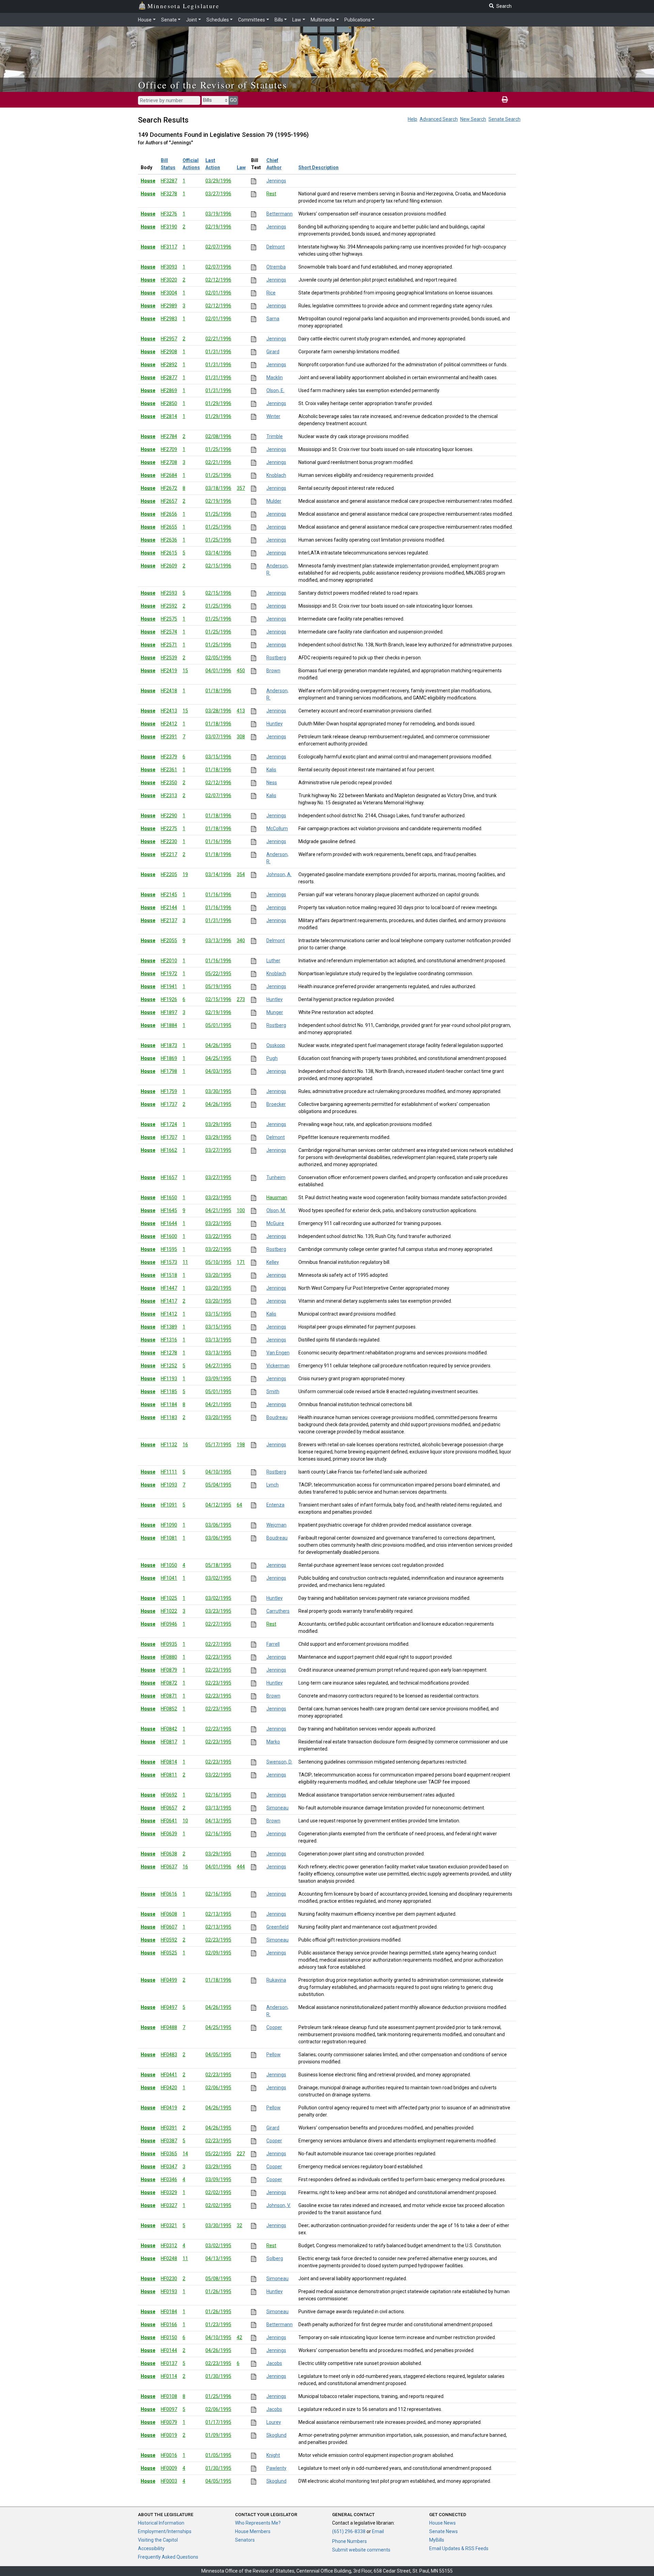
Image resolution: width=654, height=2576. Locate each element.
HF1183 (169, 1417)
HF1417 (169, 1301)
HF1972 (169, 973)
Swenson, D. (279, 1762)
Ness (272, 783)
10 (185, 1821)
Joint (191, 20)
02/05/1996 (218, 658)
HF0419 (169, 2108)
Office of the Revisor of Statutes (213, 85)
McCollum (277, 828)
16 (185, 1445)
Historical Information (161, 2523)
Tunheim (276, 1177)
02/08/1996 (218, 436)
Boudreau (277, 1417)
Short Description (318, 167)
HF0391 (169, 2128)
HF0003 (169, 2481)
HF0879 (169, 1670)
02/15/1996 (218, 566)
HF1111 (169, 1472)
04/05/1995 (218, 2055)
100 (241, 1210)
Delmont (276, 247)
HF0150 (169, 2337)
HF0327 (169, 2205)
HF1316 (169, 1340)
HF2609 (169, 566)
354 (241, 874)
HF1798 (169, 1071)
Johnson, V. (278, 2205)
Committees (252, 20)
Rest (271, 194)
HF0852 (169, 1709)
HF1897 (169, 1012)
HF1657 (169, 1177)
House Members (253, 2531)
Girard (273, 352)
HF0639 (169, 1834)
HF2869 (169, 390)
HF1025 (169, 1598)
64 (239, 1505)
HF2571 (169, 645)
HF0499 (169, 1980)
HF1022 (169, 1611)
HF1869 (169, 1058)
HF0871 (169, 1696)
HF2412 (169, 724)
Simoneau (277, 1808)
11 (185, 1262)
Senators (245, 2540)
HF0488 (169, 2027)
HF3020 (169, 280)
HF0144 (169, 2350)
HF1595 (169, 1249)
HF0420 (169, 2088)
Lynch (272, 1485)
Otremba (276, 267)
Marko (273, 1742)
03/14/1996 (218, 553)
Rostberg (276, 658)
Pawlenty (276, 2468)
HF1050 (169, 1565)
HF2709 (169, 449)
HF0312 (169, 2245)
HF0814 (169, 1762)
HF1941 (169, 986)
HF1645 (169, 1210)
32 (239, 2225)
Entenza (275, 1505)
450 (241, 671)
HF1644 (169, 1223)
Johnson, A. (279, 874)
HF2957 (169, 339)
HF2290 (169, 816)
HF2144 (169, 907)
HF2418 (169, 691)
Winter (273, 416)
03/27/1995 (218, 1150)
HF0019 (169, 2435)
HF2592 (169, 606)
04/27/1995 (218, 1366)
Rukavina (276, 1980)
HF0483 (169, 2055)
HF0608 (169, 1914)
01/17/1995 (218, 2422)
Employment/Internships (165, 2531)
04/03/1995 (218, 1071)
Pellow (274, 2055)
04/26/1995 (218, 1045)
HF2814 (169, 416)
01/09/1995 (218, 2435)
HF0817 (169, 1742)
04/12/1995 (218, 1505)
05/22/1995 (218, 973)
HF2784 (169, 436)
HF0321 (169, 2225)
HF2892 (169, 365)
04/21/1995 (218, 1210)
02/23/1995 (218, 1657)
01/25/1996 (218, 449)
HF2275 (169, 828)
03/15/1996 (218, 757)
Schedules (218, 20)
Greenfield (277, 1927)
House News (442, 2523)
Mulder (274, 501)
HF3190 (169, 227)
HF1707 (169, 1137)
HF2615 (169, 553)
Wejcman (276, 1525)
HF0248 (169, 2258)
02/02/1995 (218, 2192)
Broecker (276, 1104)
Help (412, 119)
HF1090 (169, 1525)
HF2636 (169, 540)
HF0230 (169, 2279)
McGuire (275, 1223)
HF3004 (169, 293)
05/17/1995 (218, 1445)
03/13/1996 (218, 940)
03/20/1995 (218, 1275)
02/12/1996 (218, 280)
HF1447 (169, 1288)
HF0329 (169, 2192)
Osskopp (276, 1045)
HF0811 (169, 1775)
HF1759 (169, 1091)
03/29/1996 (218, 181)
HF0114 (169, 2376)
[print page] (505, 100)
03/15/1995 (218, 1314)
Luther (273, 961)
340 (241, 940)
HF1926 (169, 999)
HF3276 (169, 214)
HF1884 (169, 1025)
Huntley (275, 724)
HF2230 (169, 841)
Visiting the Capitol (158, 2540)
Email (378, 2531)
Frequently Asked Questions (168, 2557)
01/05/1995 (218, 2455)
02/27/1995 (218, 1624)
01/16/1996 (218, 841)
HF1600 (169, 1236)
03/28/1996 (218, 711)
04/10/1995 (218, 1472)
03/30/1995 (218, 1091)
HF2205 (169, 874)
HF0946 (169, 1624)
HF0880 (169, 1657)
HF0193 (169, 2291)
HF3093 (169, 267)
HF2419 (169, 671)
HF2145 (169, 895)
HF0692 (169, 1795)
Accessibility (151, 2548)
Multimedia (323, 20)
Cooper (274, 2027)
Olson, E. (275, 390)
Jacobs (274, 2363)
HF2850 (169, 403)
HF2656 (169, 514)
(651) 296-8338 (349, 2531)
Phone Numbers (349, 2541)
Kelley (273, 1262)
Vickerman (278, 1366)
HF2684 (169, 475)
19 (185, 874)
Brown (273, 671)
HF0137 (169, 2363)
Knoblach (276, 475)
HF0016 (169, 2455)
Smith (273, 1391)
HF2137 (169, 920)
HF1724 (169, 1124)
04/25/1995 (218, 1058)
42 (239, 2337)
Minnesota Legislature (183, 6)
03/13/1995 (218, 1340)
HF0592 (169, 1940)
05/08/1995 (218, 2279)
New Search (473, 119)
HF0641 (169, 1821)
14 (185, 2154)
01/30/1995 (218, 2376)
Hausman (277, 1197)
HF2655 (169, 527)
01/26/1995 (218, 2291)
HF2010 (169, 961)
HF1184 (169, 1404)
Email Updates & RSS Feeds (459, 2548)
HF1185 (169, 1391)
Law (297, 20)
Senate (169, 20)
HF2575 (169, 619)
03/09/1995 (218, 1379)
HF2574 (169, 632)
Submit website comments (361, 2550)
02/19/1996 (218, 227)
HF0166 (169, 2324)
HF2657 (169, 501)
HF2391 (169, 737)
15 (185, 671)
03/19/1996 (218, 214)
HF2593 (169, 593)
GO (233, 100)
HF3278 (169, 194)
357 (241, 488)
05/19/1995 (218, 986)
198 (241, 1445)
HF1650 (169, 1197)
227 (241, 2154)
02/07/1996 (218, 247)
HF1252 (169, 1366)
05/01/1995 (218, 1025)
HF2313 (169, 795)
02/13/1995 (218, 1914)
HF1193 (169, 1379)
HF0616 (169, 1894)
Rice (271, 293)
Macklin (275, 377)
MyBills (437, 2540)
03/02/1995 (218, 1578)
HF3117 (169, 247)
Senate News (443, 2531)
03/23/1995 (218, 1197)
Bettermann (279, 214)
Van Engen (278, 1353)
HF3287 (169, 181)
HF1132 (169, 1445)
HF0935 (169, 1644)
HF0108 (169, 2396)
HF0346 (169, 2179)
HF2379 (169, 757)
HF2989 (169, 306)
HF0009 (169, 2468)
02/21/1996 (218, 339)
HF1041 (169, 1578)
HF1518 (169, 1275)
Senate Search (504, 119)
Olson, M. (276, 1210)
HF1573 (169, 1262)
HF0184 (169, 2312)
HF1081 (169, 1538)
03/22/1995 (218, 1236)
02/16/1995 (218, 1795)
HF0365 (169, 2154)
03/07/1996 (218, 737)
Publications (357, 20)
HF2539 (169, 658)
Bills (279, 20)
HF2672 (169, 488)
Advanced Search (439, 119)
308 (241, 737)
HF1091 (169, 1505)
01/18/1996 (218, 691)
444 (241, 1867)
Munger (275, 1012)
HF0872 (169, 1683)
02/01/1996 (218, 293)
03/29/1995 (218, 1124)
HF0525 (169, 1953)
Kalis (271, 770)
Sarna (273, 319)
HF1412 (169, 1314)
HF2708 (169, 462)
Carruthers (278, 1611)
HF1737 (169, 1104)
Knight (273, 2455)
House (145, 20)
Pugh (272, 1058)
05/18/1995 (218, 1565)
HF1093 (169, 1485)
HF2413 (169, 711)
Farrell (273, 1644)
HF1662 (169, 1150)
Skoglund (276, 2435)
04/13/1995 (218, 1821)
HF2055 (169, 940)
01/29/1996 (218, 403)
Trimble (275, 436)
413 (241, 711)
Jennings (276, 181)
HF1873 (169, 1045)
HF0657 (169, 1808)
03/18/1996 (218, 488)
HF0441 (169, 2075)
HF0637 (169, 1867)
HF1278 (169, 1353)
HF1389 (169, 1327)
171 (241, 1262)
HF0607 (169, 1927)
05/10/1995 (218, 1262)
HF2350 (169, 783)
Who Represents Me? (258, 2523)
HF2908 (169, 352)
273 (241, 999)
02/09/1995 (218, 1953)
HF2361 (169, 770)
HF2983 (169, 319)
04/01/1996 (218, 671)
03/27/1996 (218, 194)
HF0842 (169, 1729)
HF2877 (169, 377)
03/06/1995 (218, 1525)
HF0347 (169, 2167)
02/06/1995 (218, 2088)
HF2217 (169, 854)
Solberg (275, 2258)
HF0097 (169, 2409)
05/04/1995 (218, 1485)
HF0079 (169, 2422)
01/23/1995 (218, 2324)
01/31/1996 (218, 352)
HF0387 (169, 2141)
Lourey (274, 2422)
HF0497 (169, 2007)
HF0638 (169, 1854)
